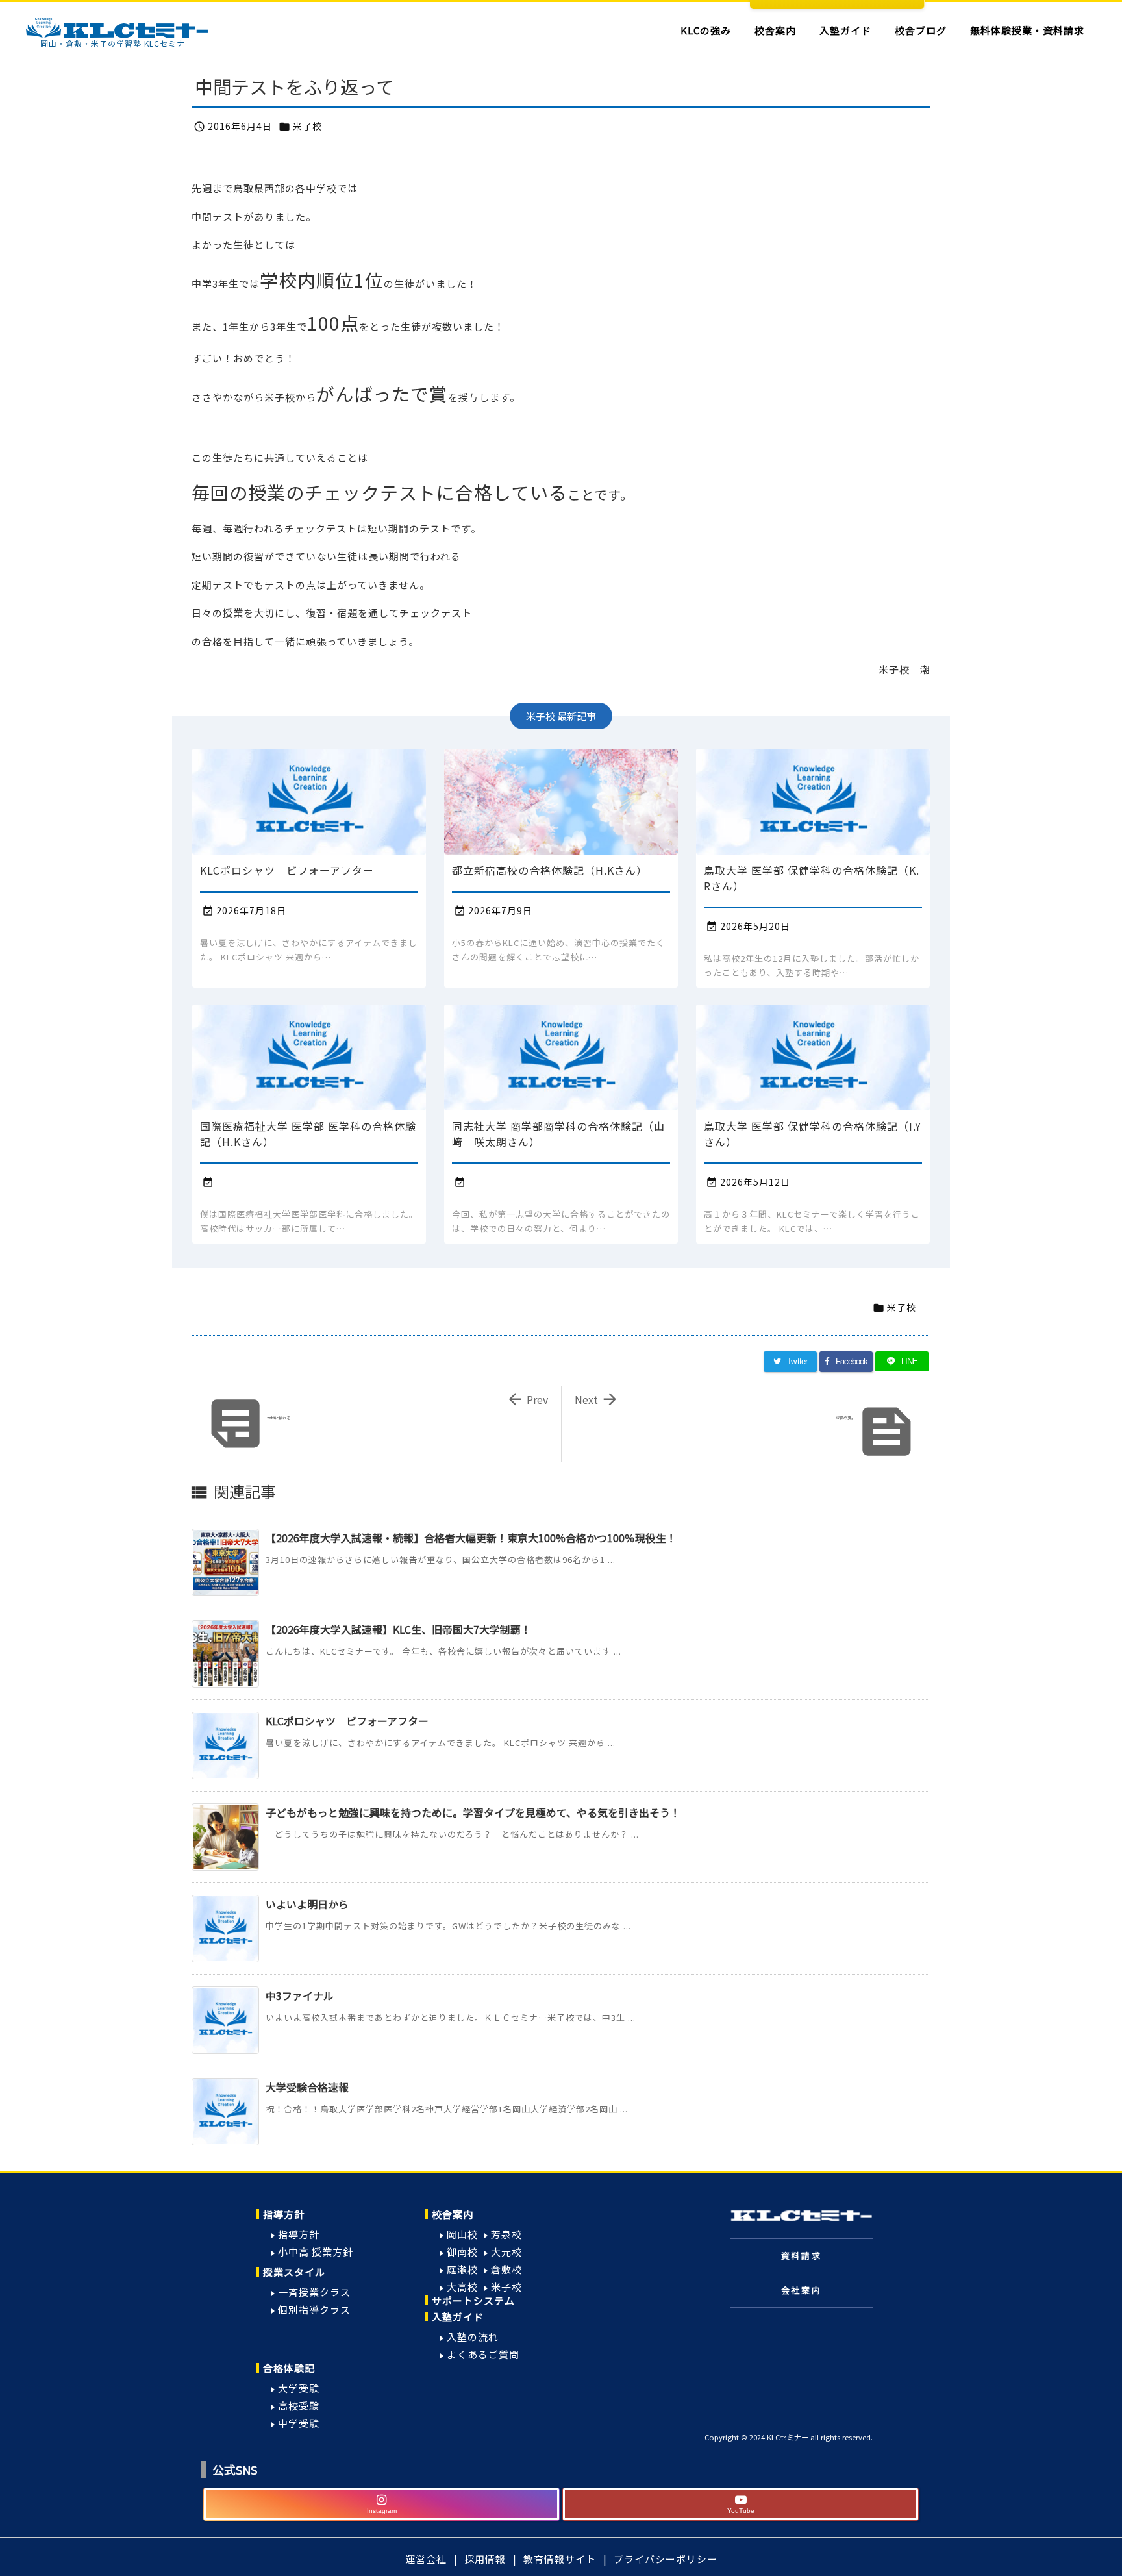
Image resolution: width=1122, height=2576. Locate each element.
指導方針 (284, 2214)
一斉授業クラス (314, 2292)
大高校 (462, 2287)
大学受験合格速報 (307, 2087)
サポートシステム (473, 2300)
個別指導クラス (314, 2309)
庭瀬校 (462, 2269)
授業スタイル (294, 2272)
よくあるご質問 (483, 2354)
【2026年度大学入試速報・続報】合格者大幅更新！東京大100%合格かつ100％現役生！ (471, 1538)
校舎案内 (453, 2214)
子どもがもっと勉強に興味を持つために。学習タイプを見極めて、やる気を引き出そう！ (473, 1812)
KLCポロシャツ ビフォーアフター (347, 1721)
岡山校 (462, 2234)
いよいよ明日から (307, 1904)
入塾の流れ (473, 2337)
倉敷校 (506, 2269)
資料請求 (801, 2256)
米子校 (307, 126)
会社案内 (801, 2290)
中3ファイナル (300, 1995)
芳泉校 (506, 2234)
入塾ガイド (458, 2317)
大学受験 (299, 2388)
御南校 (462, 2252)
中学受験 (299, 2423)
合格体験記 (289, 2368)
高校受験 (299, 2406)
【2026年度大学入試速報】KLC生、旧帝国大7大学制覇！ (398, 1629)
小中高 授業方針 (316, 2252)
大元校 (506, 2252)
